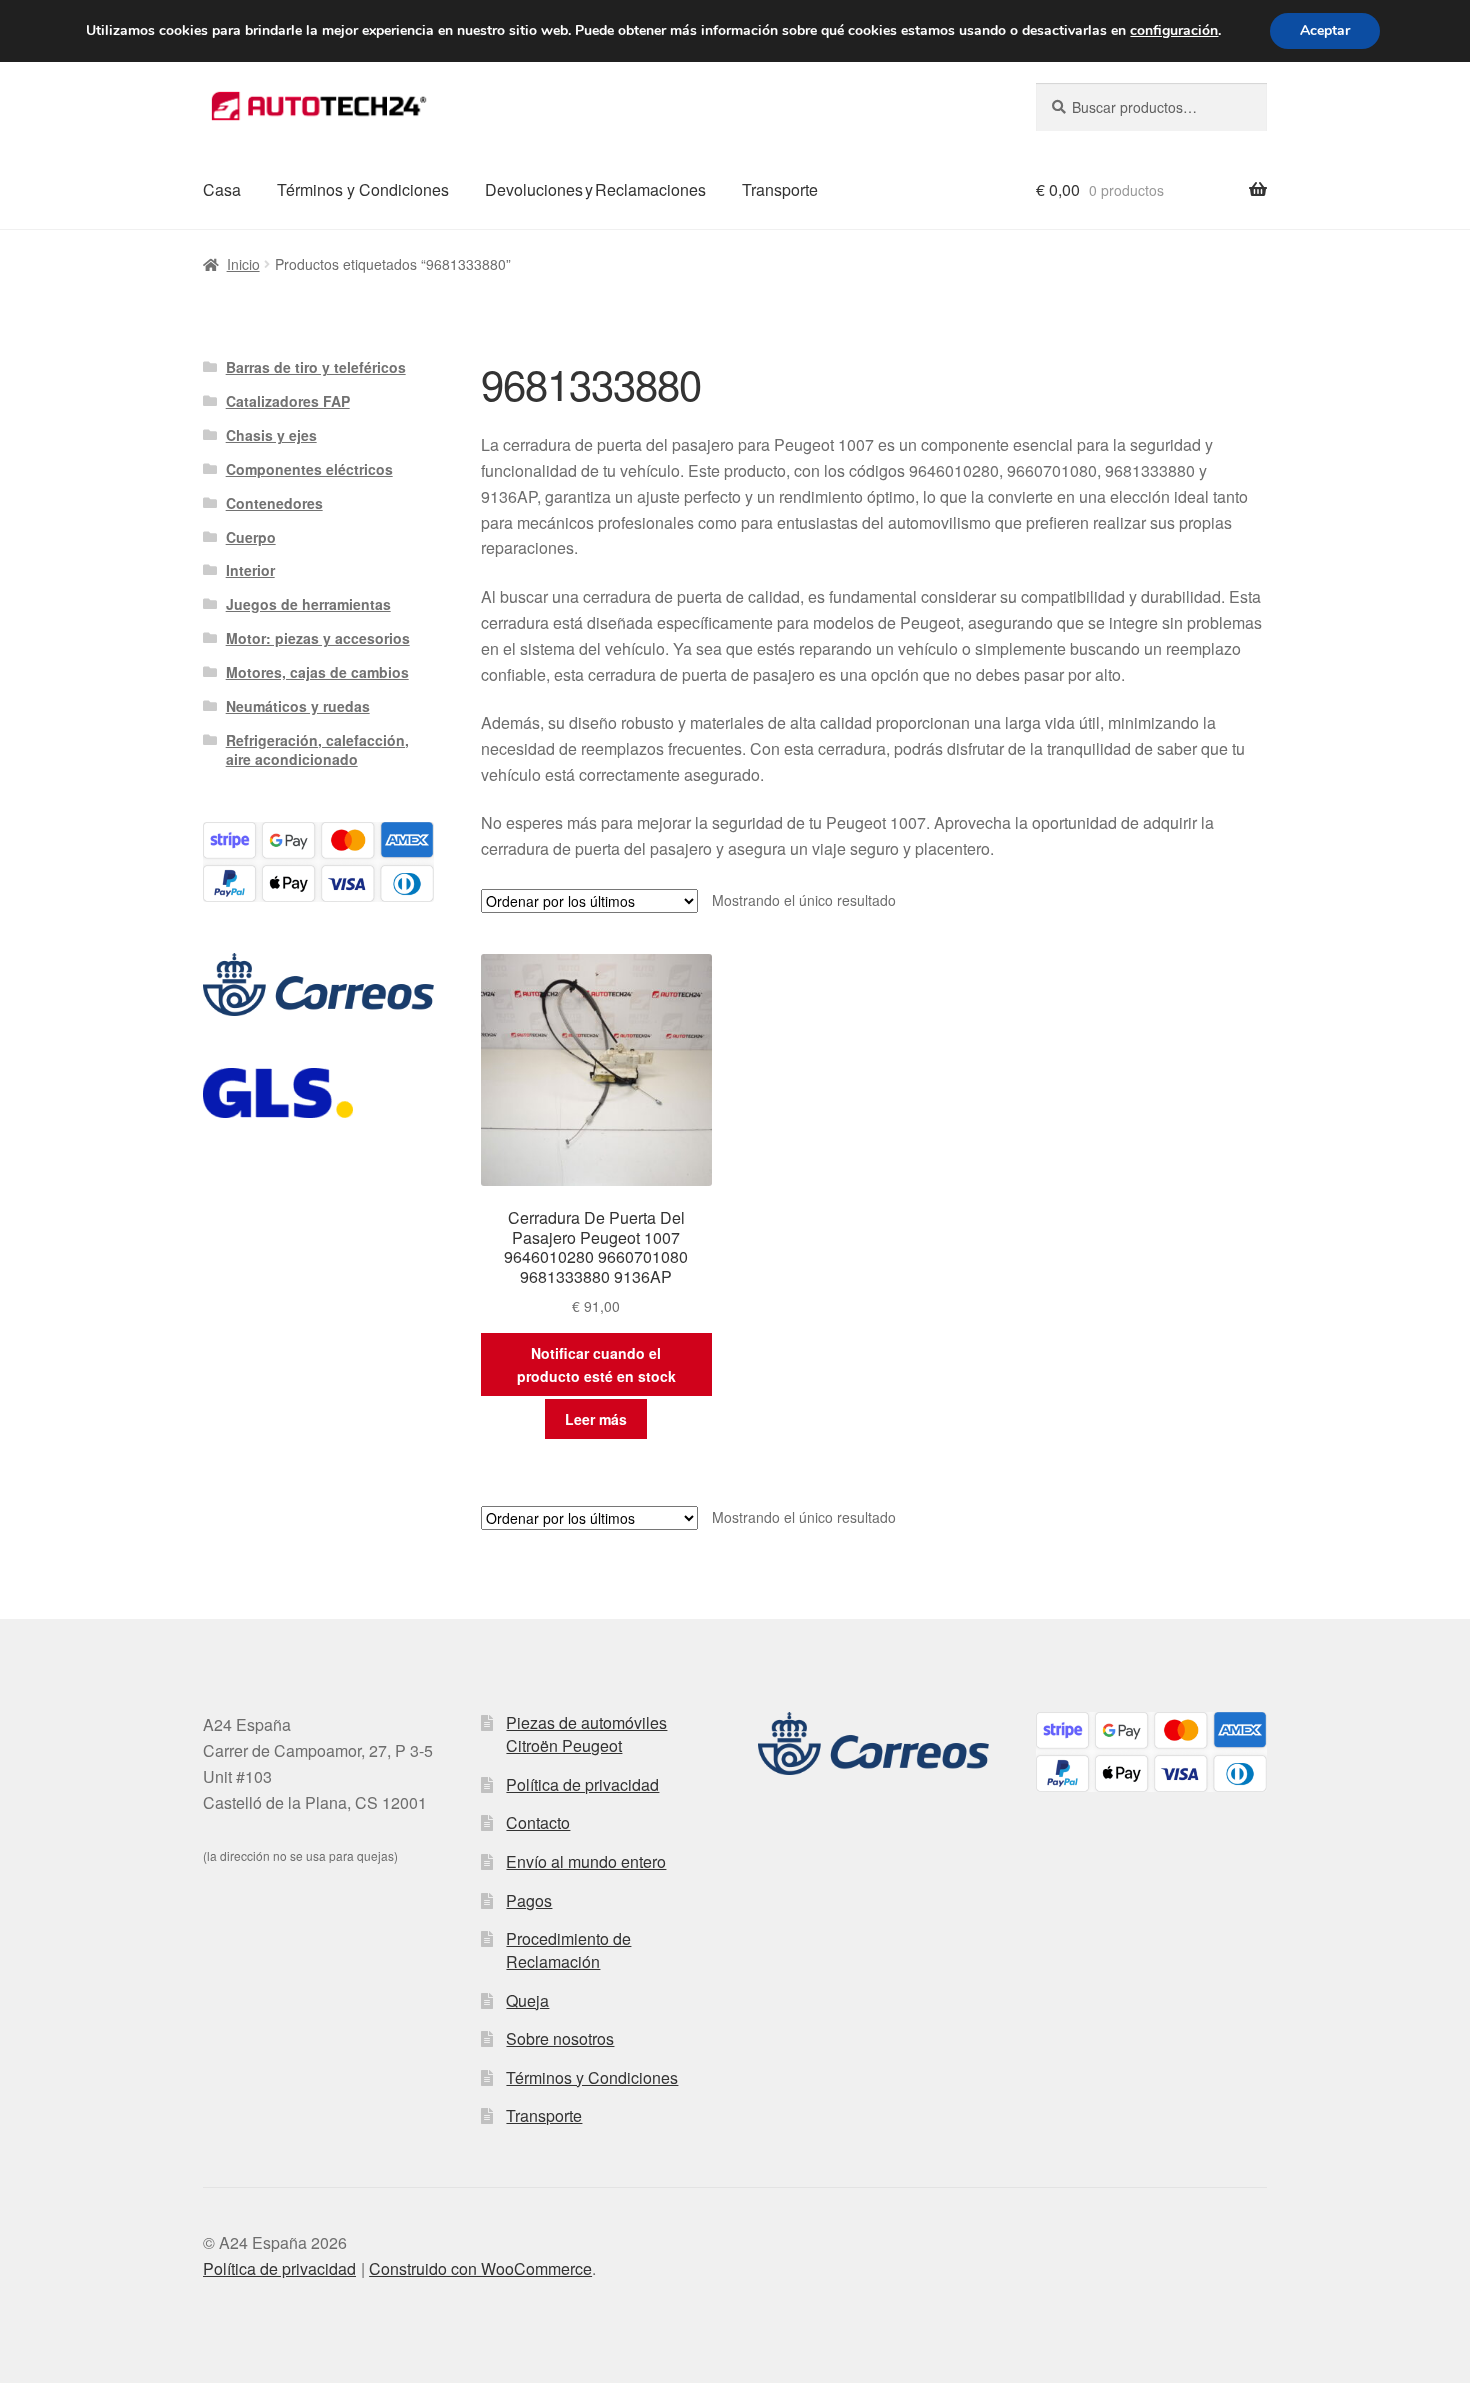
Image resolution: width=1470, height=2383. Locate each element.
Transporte (780, 189)
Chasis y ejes (271, 435)
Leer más (596, 1419)
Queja (527, 2000)
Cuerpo (251, 537)
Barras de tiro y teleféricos (316, 367)
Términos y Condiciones (363, 189)
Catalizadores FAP (288, 401)
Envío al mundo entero (586, 1861)
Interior (250, 570)
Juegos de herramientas (308, 604)
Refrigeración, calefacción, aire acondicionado (317, 750)
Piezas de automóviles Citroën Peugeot (586, 1734)
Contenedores (274, 503)
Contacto (538, 1822)
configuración (1174, 31)
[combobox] (1151, 107)
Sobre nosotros (560, 2038)
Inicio (243, 264)
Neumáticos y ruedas (298, 706)
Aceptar (1325, 30)
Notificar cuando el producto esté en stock (596, 1364)
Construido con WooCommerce (480, 2268)
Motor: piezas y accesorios (318, 638)
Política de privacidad (582, 1784)
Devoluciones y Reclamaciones (595, 189)
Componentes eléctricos (309, 469)
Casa (222, 189)
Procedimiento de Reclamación (568, 1950)
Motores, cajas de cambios (317, 672)
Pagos (529, 1900)
